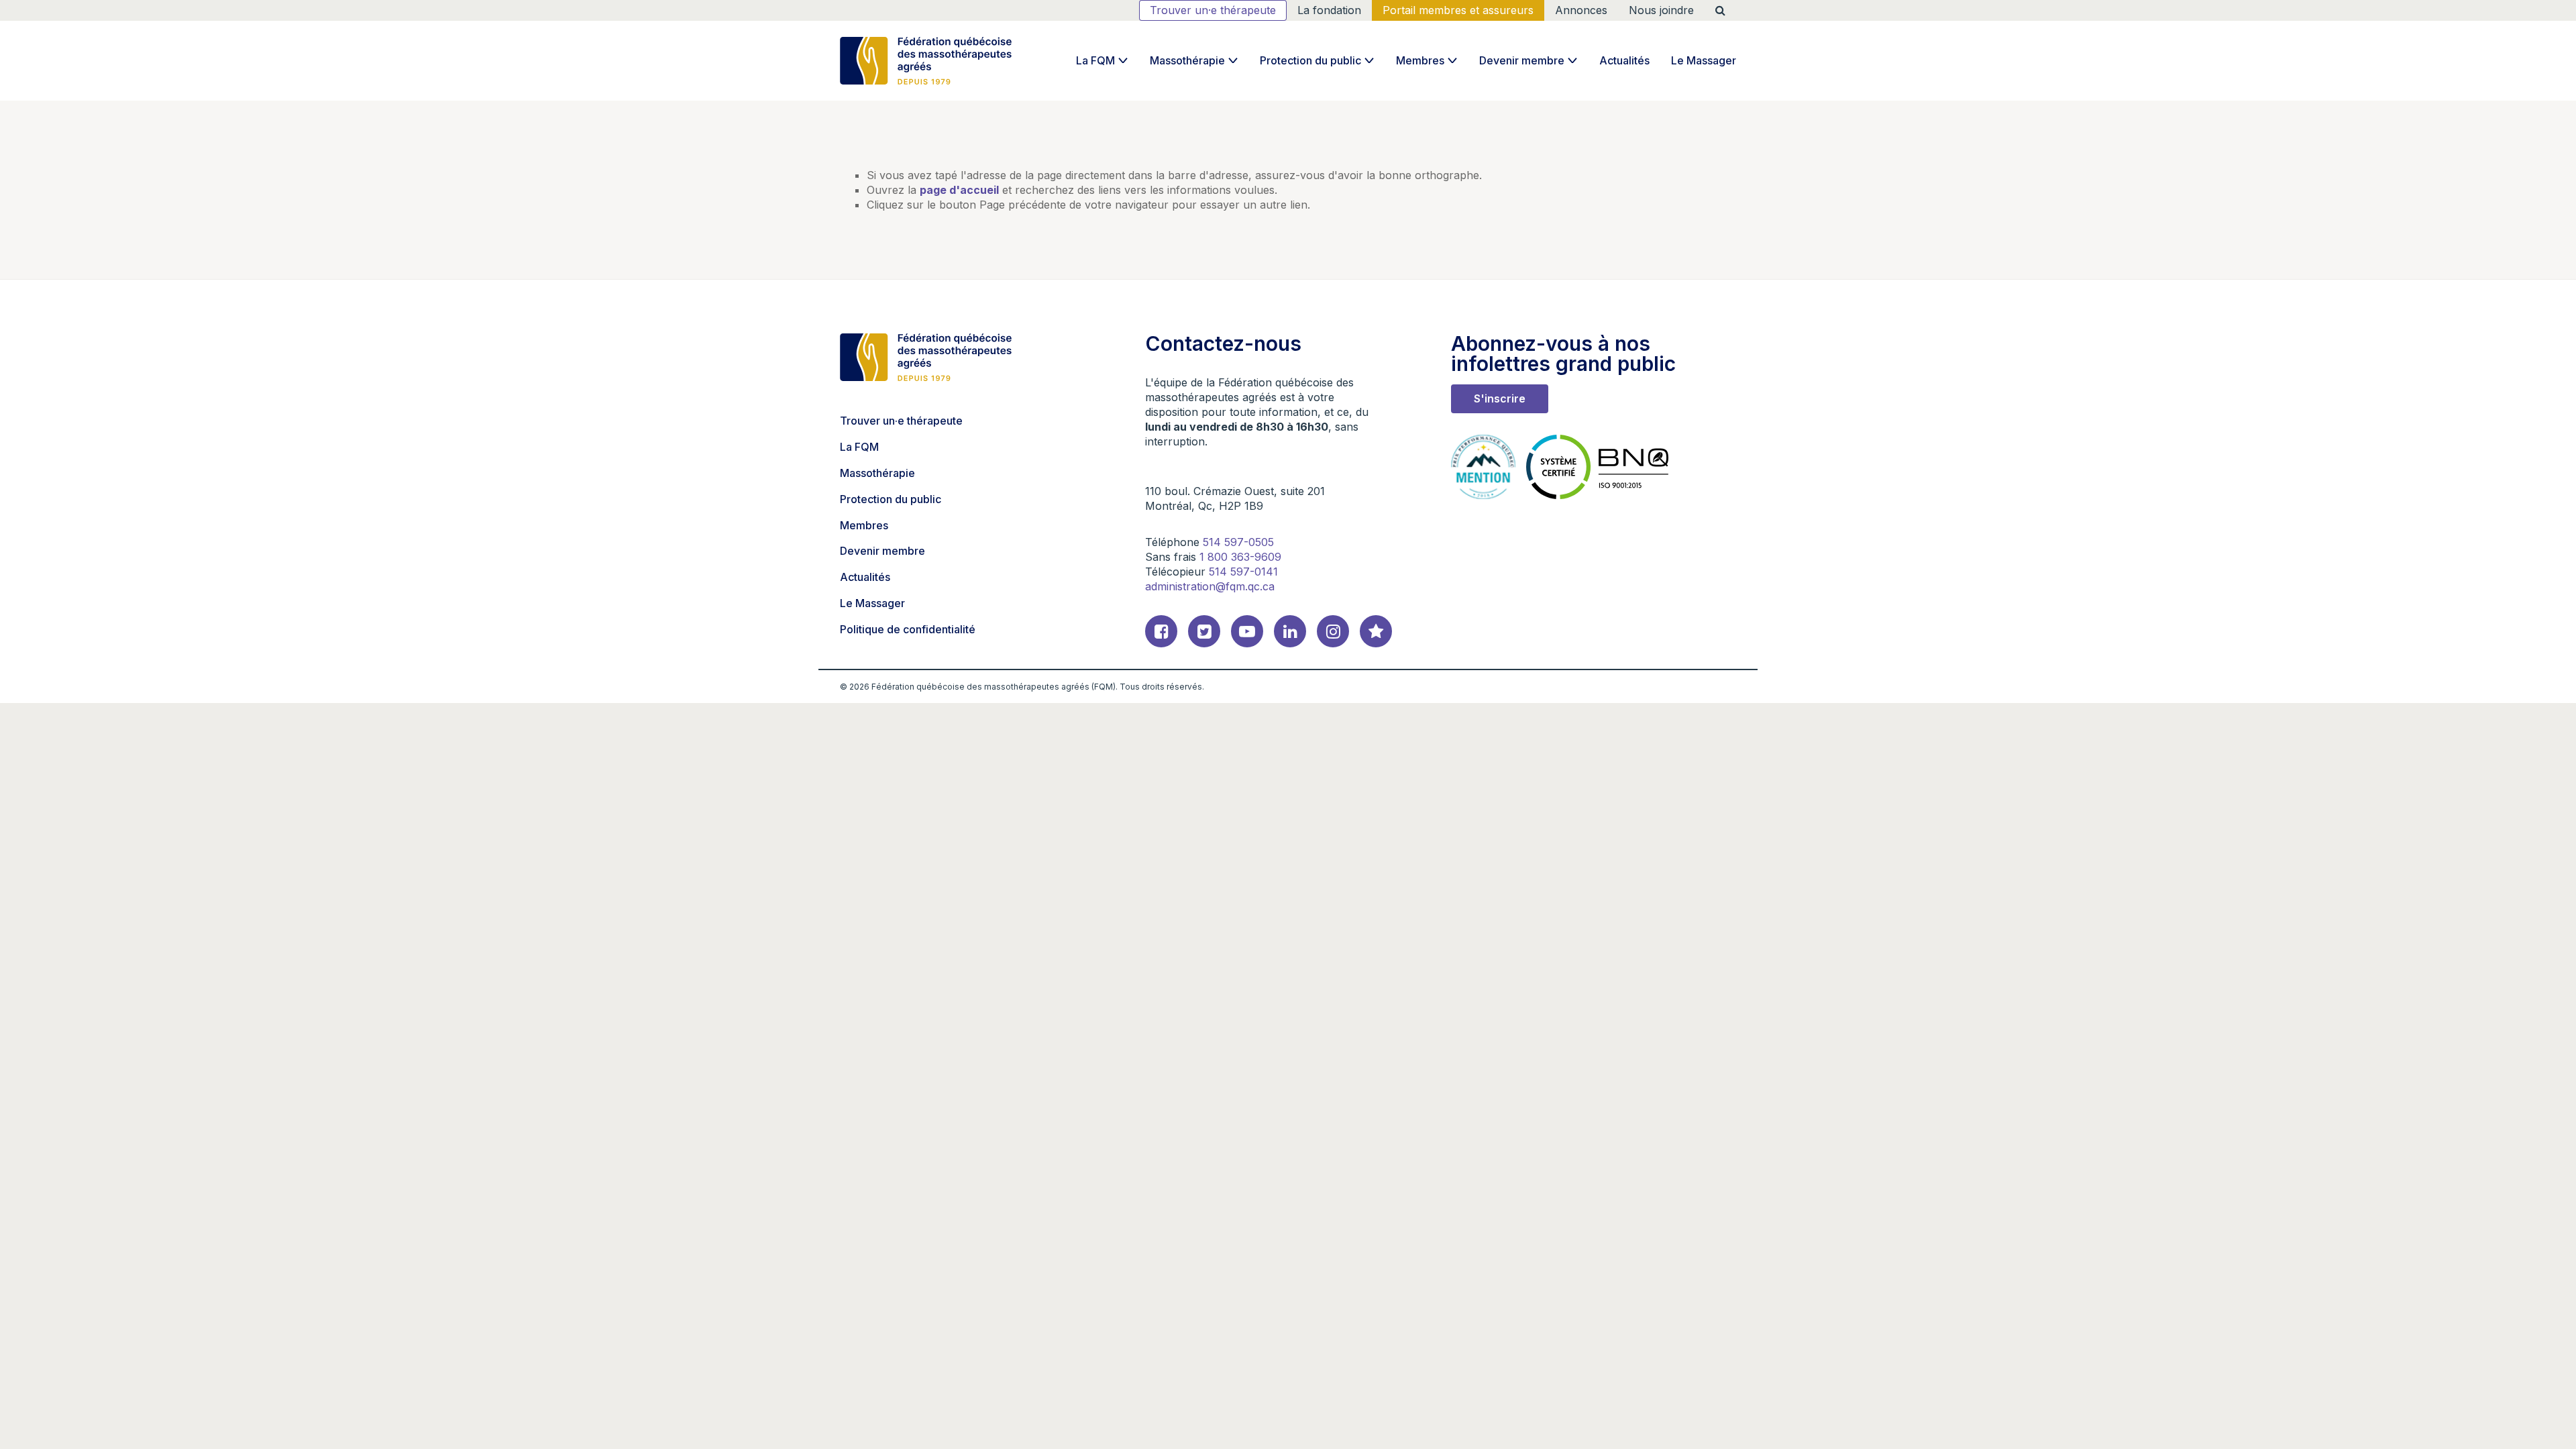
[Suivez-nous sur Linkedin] (1290, 631)
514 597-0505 (1238, 542)
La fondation (1329, 10)
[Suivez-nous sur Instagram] (1333, 631)
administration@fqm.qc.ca (1210, 586)
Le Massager (1704, 60)
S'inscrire (1500, 398)
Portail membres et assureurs (1458, 10)
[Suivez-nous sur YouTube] (1247, 631)
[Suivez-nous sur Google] (1376, 631)
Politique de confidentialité (908, 629)
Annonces (1581, 10)
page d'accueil (959, 190)
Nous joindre (1661, 10)
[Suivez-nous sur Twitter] (1204, 631)
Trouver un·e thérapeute (1213, 10)
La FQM (1095, 60)
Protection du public (1310, 60)
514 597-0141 (1243, 572)
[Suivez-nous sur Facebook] (1161, 631)
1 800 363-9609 (1240, 557)
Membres (1420, 60)
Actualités (1624, 60)
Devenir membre (1522, 60)
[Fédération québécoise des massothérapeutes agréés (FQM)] (926, 61)
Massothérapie (1187, 60)
